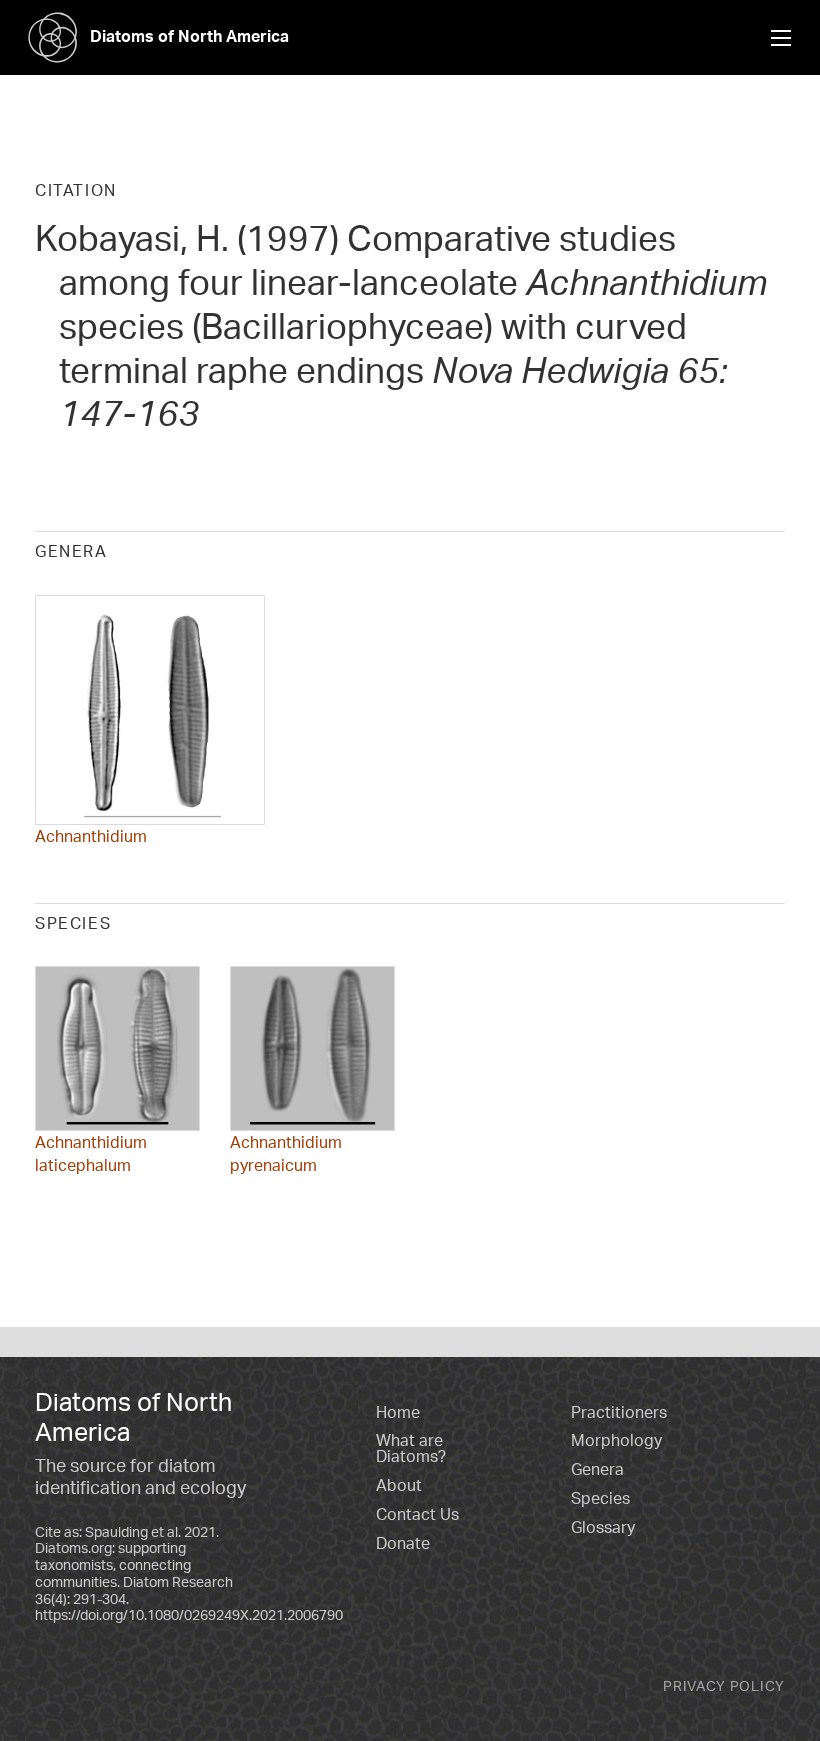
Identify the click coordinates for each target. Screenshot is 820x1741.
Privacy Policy (724, 1685)
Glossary (603, 1527)
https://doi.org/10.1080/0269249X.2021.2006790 (189, 1614)
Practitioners (619, 1412)
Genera (597, 1469)
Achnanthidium (91, 836)
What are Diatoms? (411, 1448)
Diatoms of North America (189, 36)
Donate (403, 1543)
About (399, 1485)
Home (398, 1412)
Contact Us (417, 1514)
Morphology (616, 1440)
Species (600, 1498)
